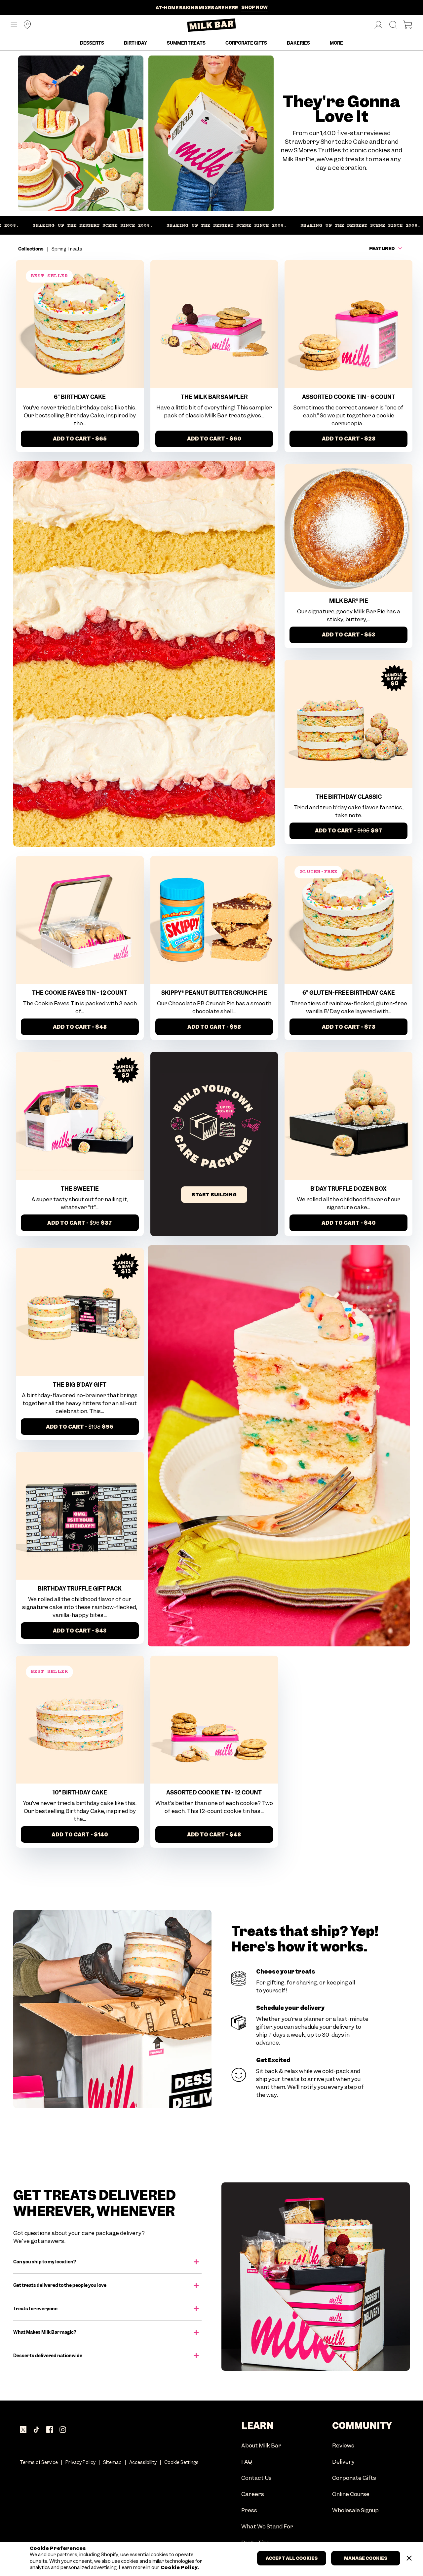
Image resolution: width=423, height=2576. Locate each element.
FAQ (247, 2462)
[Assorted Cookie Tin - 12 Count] (214, 1720)
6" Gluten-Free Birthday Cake (349, 993)
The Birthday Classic (349, 797)
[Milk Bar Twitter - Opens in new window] (23, 2430)
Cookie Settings (181, 2462)
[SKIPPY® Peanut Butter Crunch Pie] (214, 920)
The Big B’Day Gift (80, 1385)
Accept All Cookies (292, 2558)
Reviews (343, 2446)
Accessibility (143, 2462)
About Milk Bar (261, 2446)
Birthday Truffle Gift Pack (80, 1589)
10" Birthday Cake (80, 1792)
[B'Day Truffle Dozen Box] (348, 1116)
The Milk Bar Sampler (214, 397)
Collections (31, 249)
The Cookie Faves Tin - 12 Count (80, 993)
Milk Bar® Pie (349, 601)
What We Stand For (267, 2527)
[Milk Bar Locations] (25, 25)
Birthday (135, 43)
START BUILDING (214, 1195)
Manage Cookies (366, 2558)
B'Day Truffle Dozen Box (348, 1189)
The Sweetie (80, 1189)
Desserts (92, 43)
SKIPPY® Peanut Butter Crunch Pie (214, 993)
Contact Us (256, 2478)
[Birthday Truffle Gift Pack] (80, 1516)
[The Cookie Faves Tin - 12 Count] (80, 920)
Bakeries (298, 43)
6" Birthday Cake (80, 397)
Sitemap (112, 2462)
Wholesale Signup (355, 2511)
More (336, 43)
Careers (253, 2495)
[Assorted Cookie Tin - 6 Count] (348, 324)
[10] (80, 1720)
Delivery (343, 2462)
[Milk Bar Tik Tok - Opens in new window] (36, 2430)
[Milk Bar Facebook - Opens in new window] (50, 2430)
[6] (80, 324)
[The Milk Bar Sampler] (214, 324)
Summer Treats (186, 43)
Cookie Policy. (179, 2568)
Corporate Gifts (246, 43)
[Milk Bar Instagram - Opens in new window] (63, 2430)
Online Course (351, 2495)
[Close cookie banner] (409, 2558)
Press (249, 2511)
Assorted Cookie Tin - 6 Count (349, 397)
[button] (14, 25)
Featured (382, 249)
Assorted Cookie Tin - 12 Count (214, 1792)
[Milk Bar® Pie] (348, 528)
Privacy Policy (80, 2462)
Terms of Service (39, 2462)
